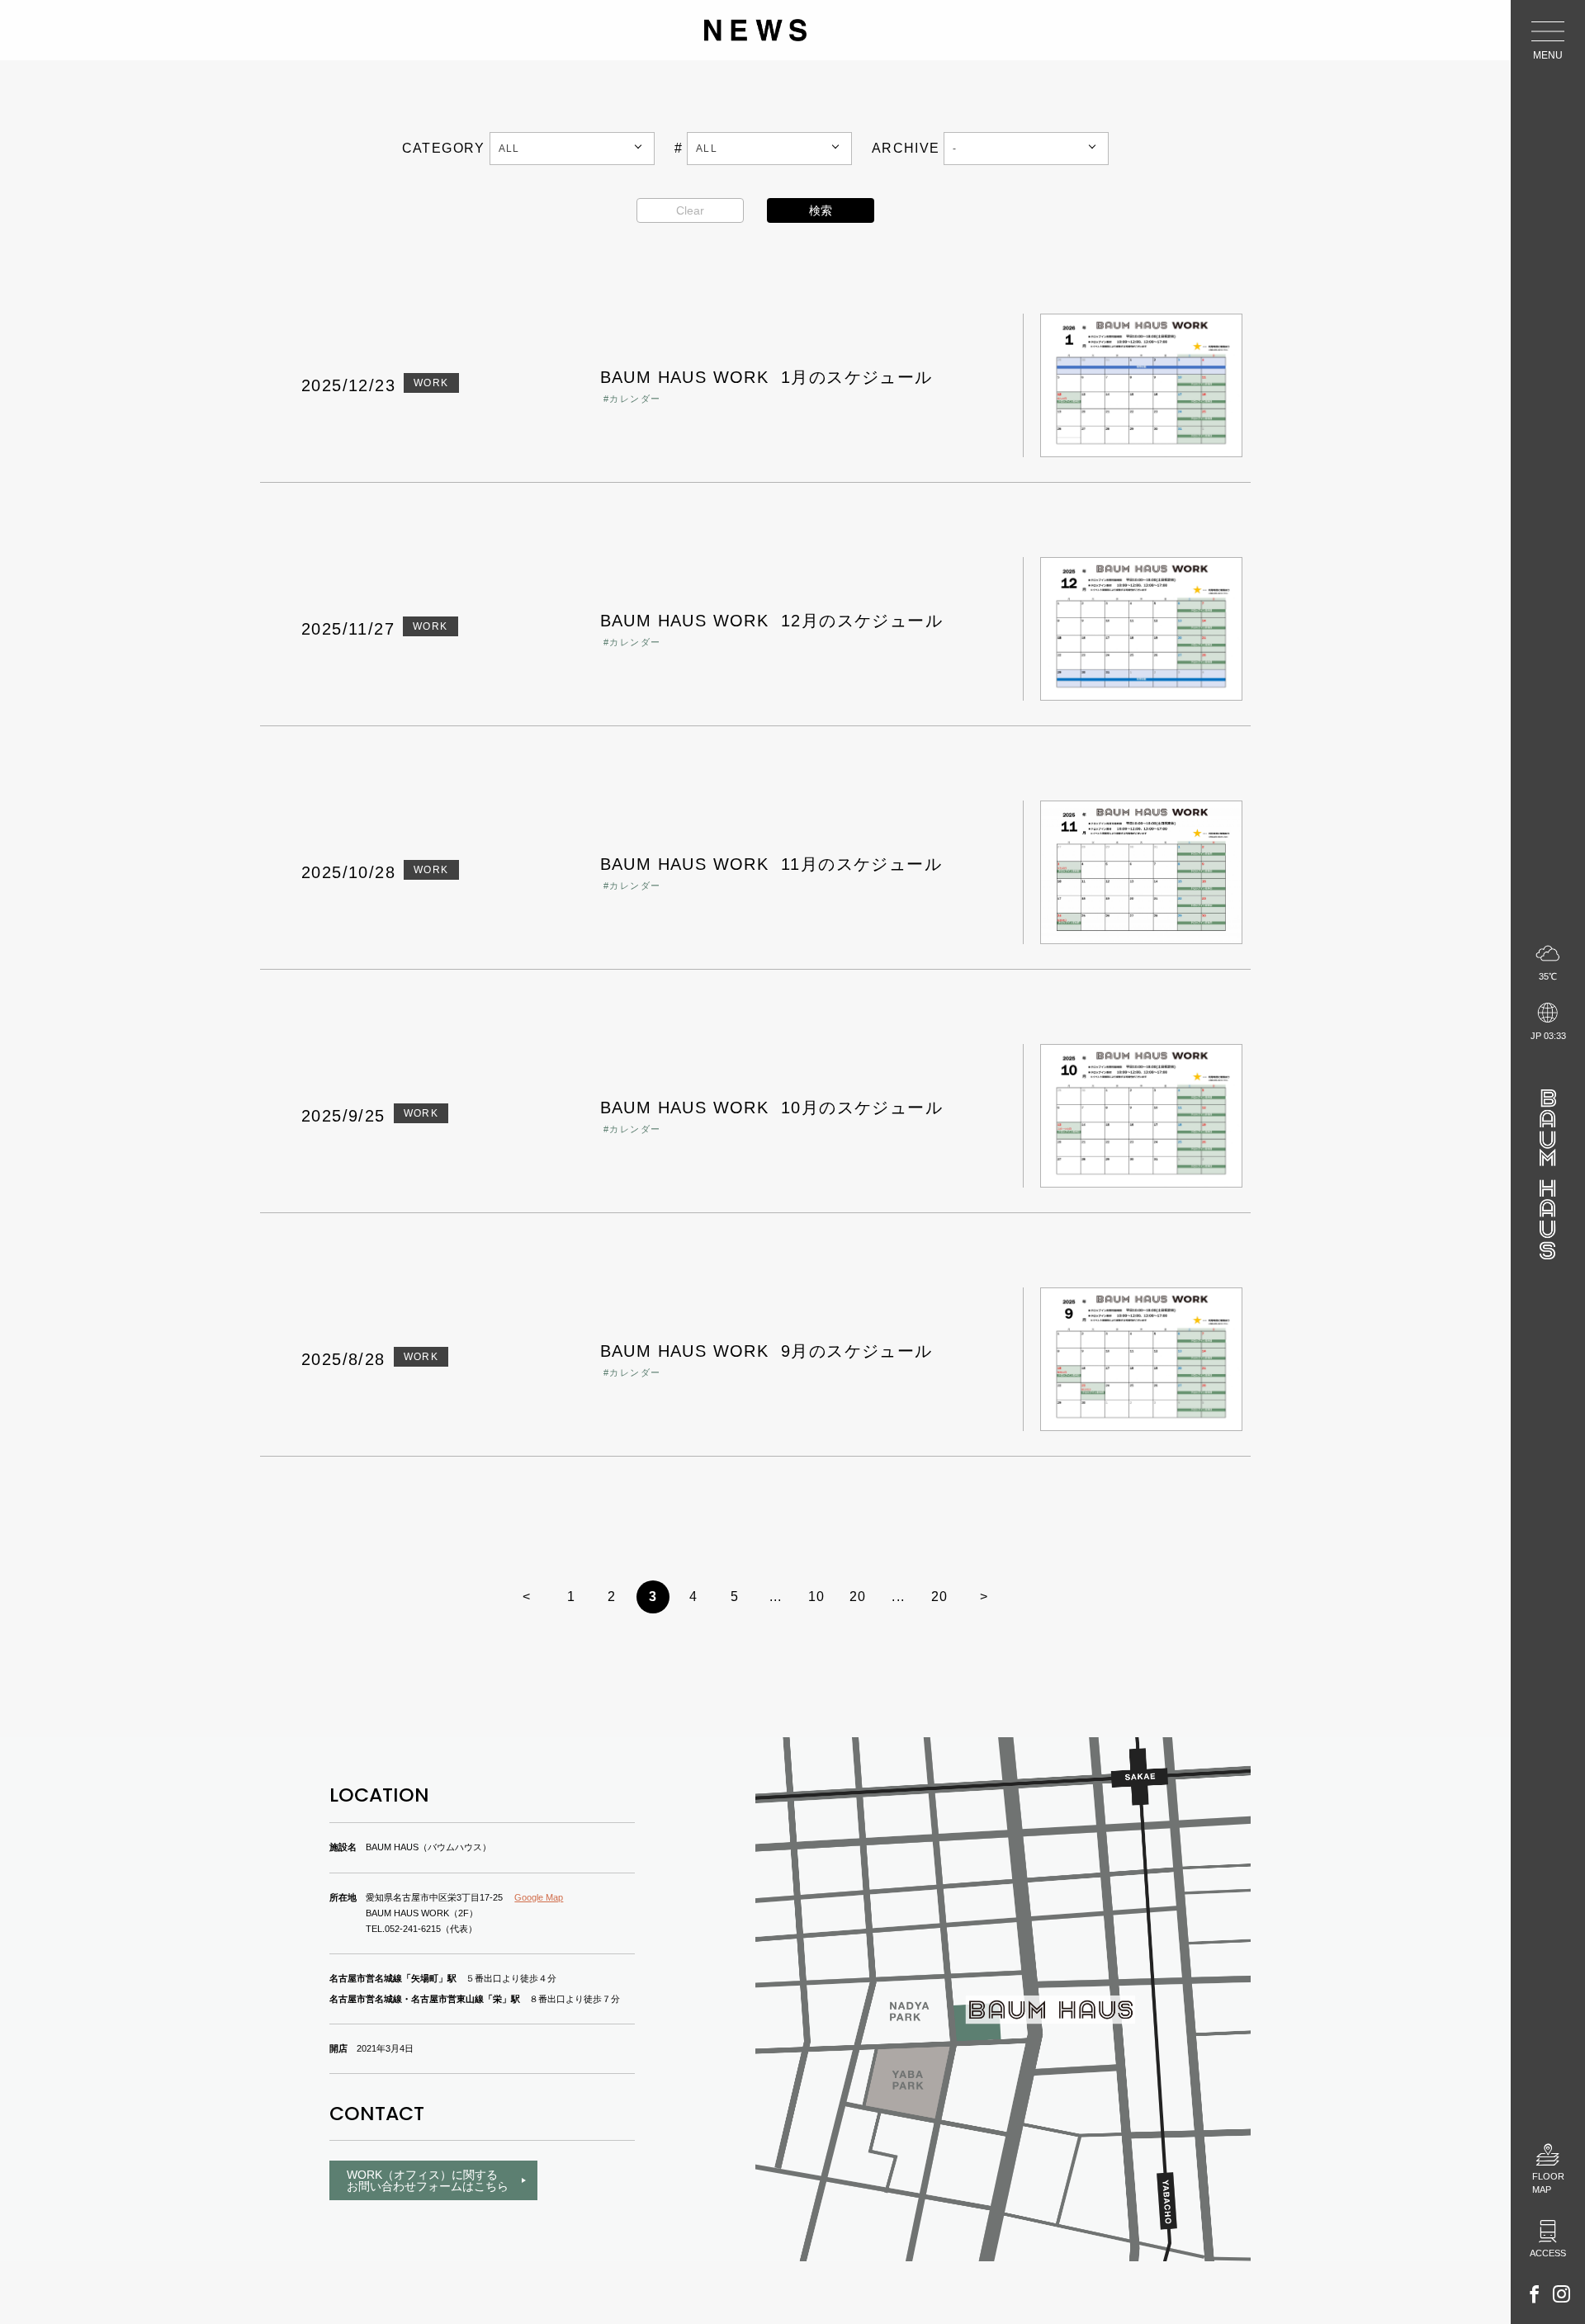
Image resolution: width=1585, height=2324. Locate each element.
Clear (690, 210)
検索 (821, 210)
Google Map (539, 1897)
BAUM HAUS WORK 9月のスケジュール (766, 1351)
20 (858, 1597)
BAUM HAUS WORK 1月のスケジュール (766, 377)
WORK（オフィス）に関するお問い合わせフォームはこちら (428, 2180)
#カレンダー (632, 399)
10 (817, 1597)
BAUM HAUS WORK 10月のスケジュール (771, 1108)
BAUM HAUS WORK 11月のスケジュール (771, 864)
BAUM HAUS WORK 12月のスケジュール (771, 621)
